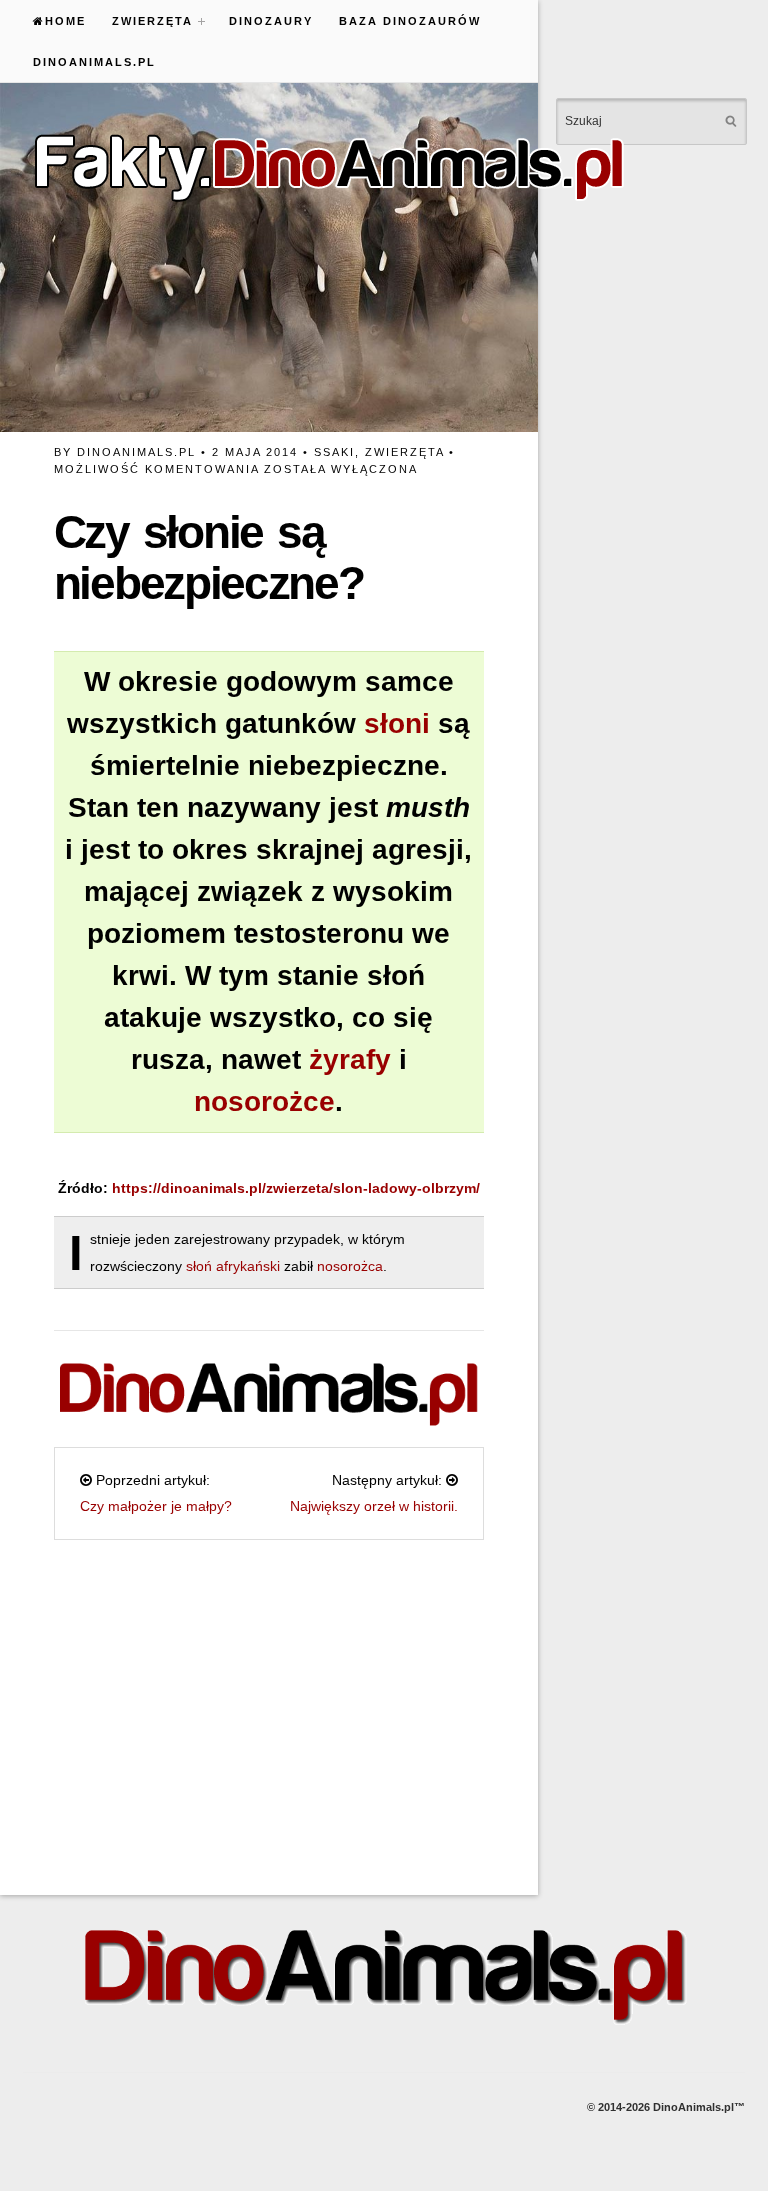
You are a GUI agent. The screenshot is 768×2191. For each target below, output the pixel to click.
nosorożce (264, 1101)
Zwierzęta (146, 21)
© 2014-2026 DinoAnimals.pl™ (666, 2107)
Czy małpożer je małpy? (156, 1506)
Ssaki (334, 452)
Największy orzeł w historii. (374, 1506)
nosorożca (350, 1266)
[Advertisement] (269, 1706)
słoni (397, 723)
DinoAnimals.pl (94, 62)
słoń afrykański (235, 1266)
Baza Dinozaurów (410, 21)
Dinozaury (271, 21)
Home (65, 21)
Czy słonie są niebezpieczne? (209, 557)
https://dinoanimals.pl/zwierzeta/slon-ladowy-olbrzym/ (296, 1188)
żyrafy (350, 1059)
